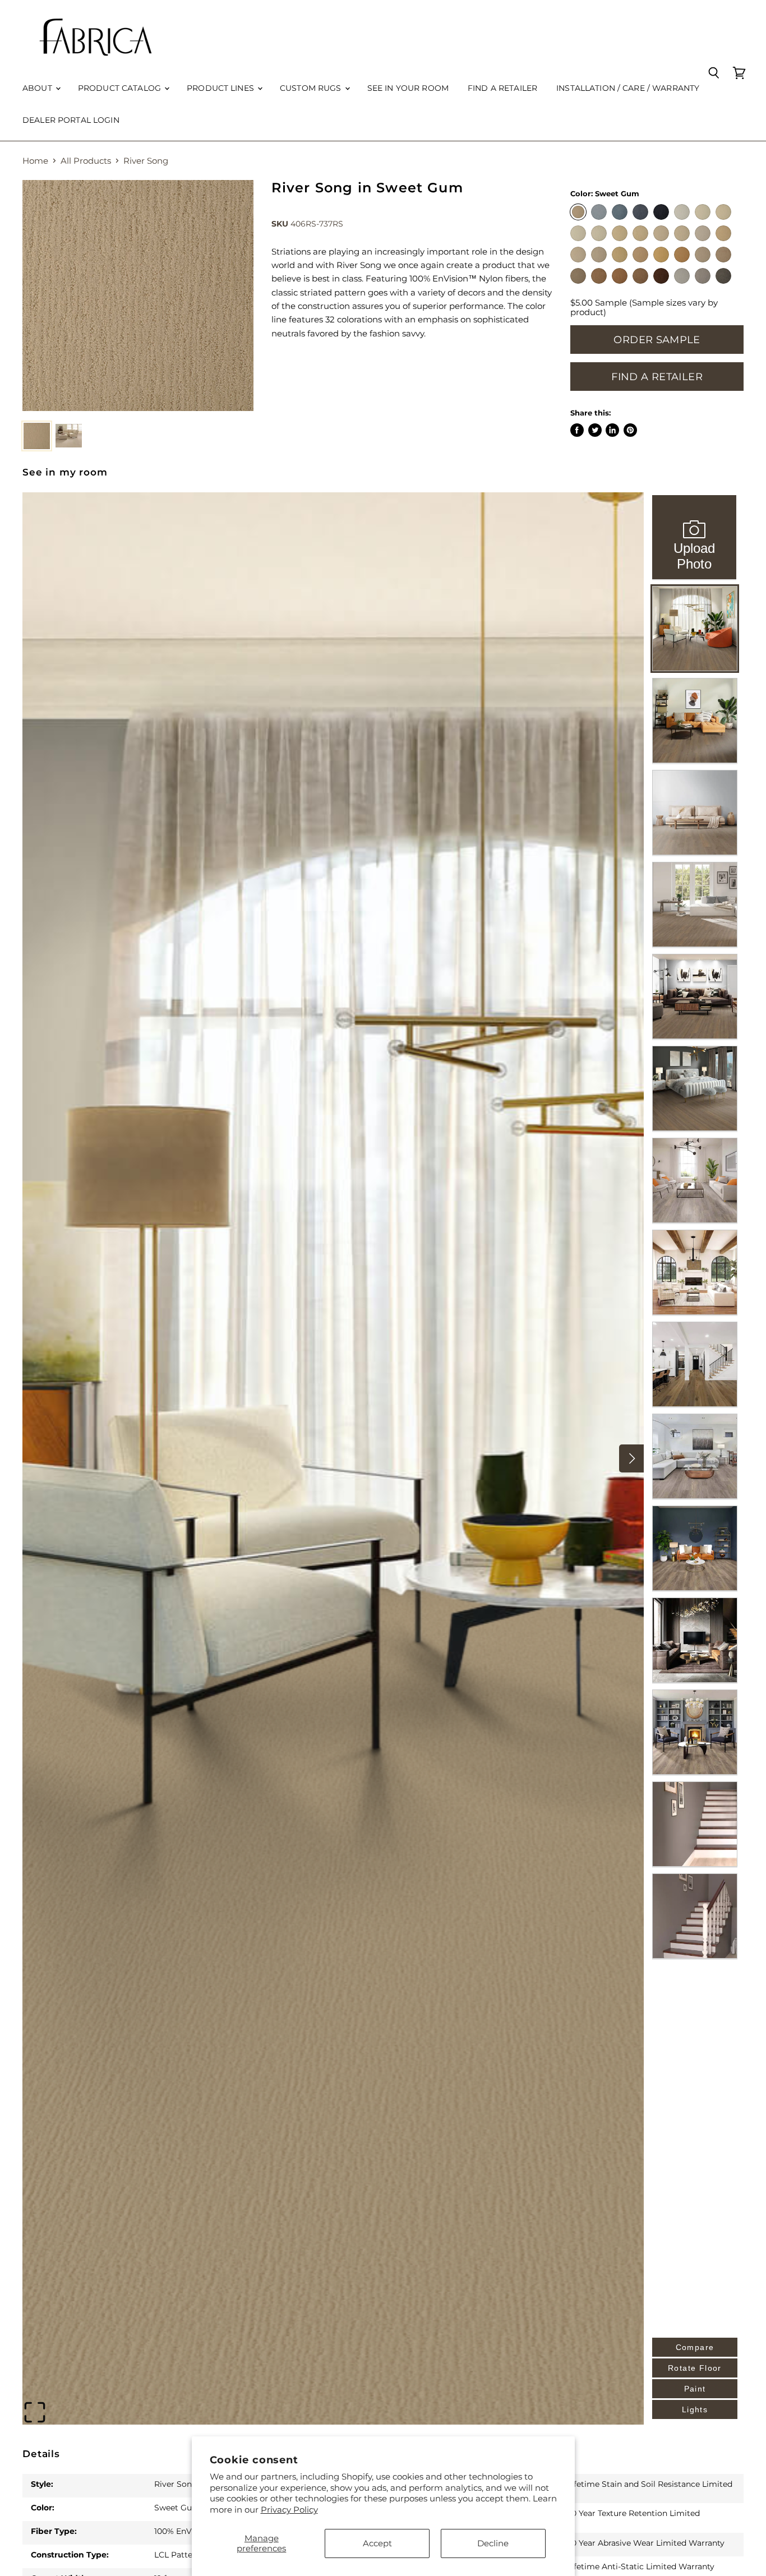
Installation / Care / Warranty (628, 88)
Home (35, 161)
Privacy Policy (289, 2510)
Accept (377, 2543)
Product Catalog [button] (121, 88)
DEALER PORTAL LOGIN (71, 120)
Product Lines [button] (222, 88)
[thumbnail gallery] (37, 436)
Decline (493, 2543)
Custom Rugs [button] (312, 88)
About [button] (38, 88)
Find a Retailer (502, 88)
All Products (86, 161)
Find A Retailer (657, 377)
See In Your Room (408, 88)
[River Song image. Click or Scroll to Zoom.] (138, 296)
